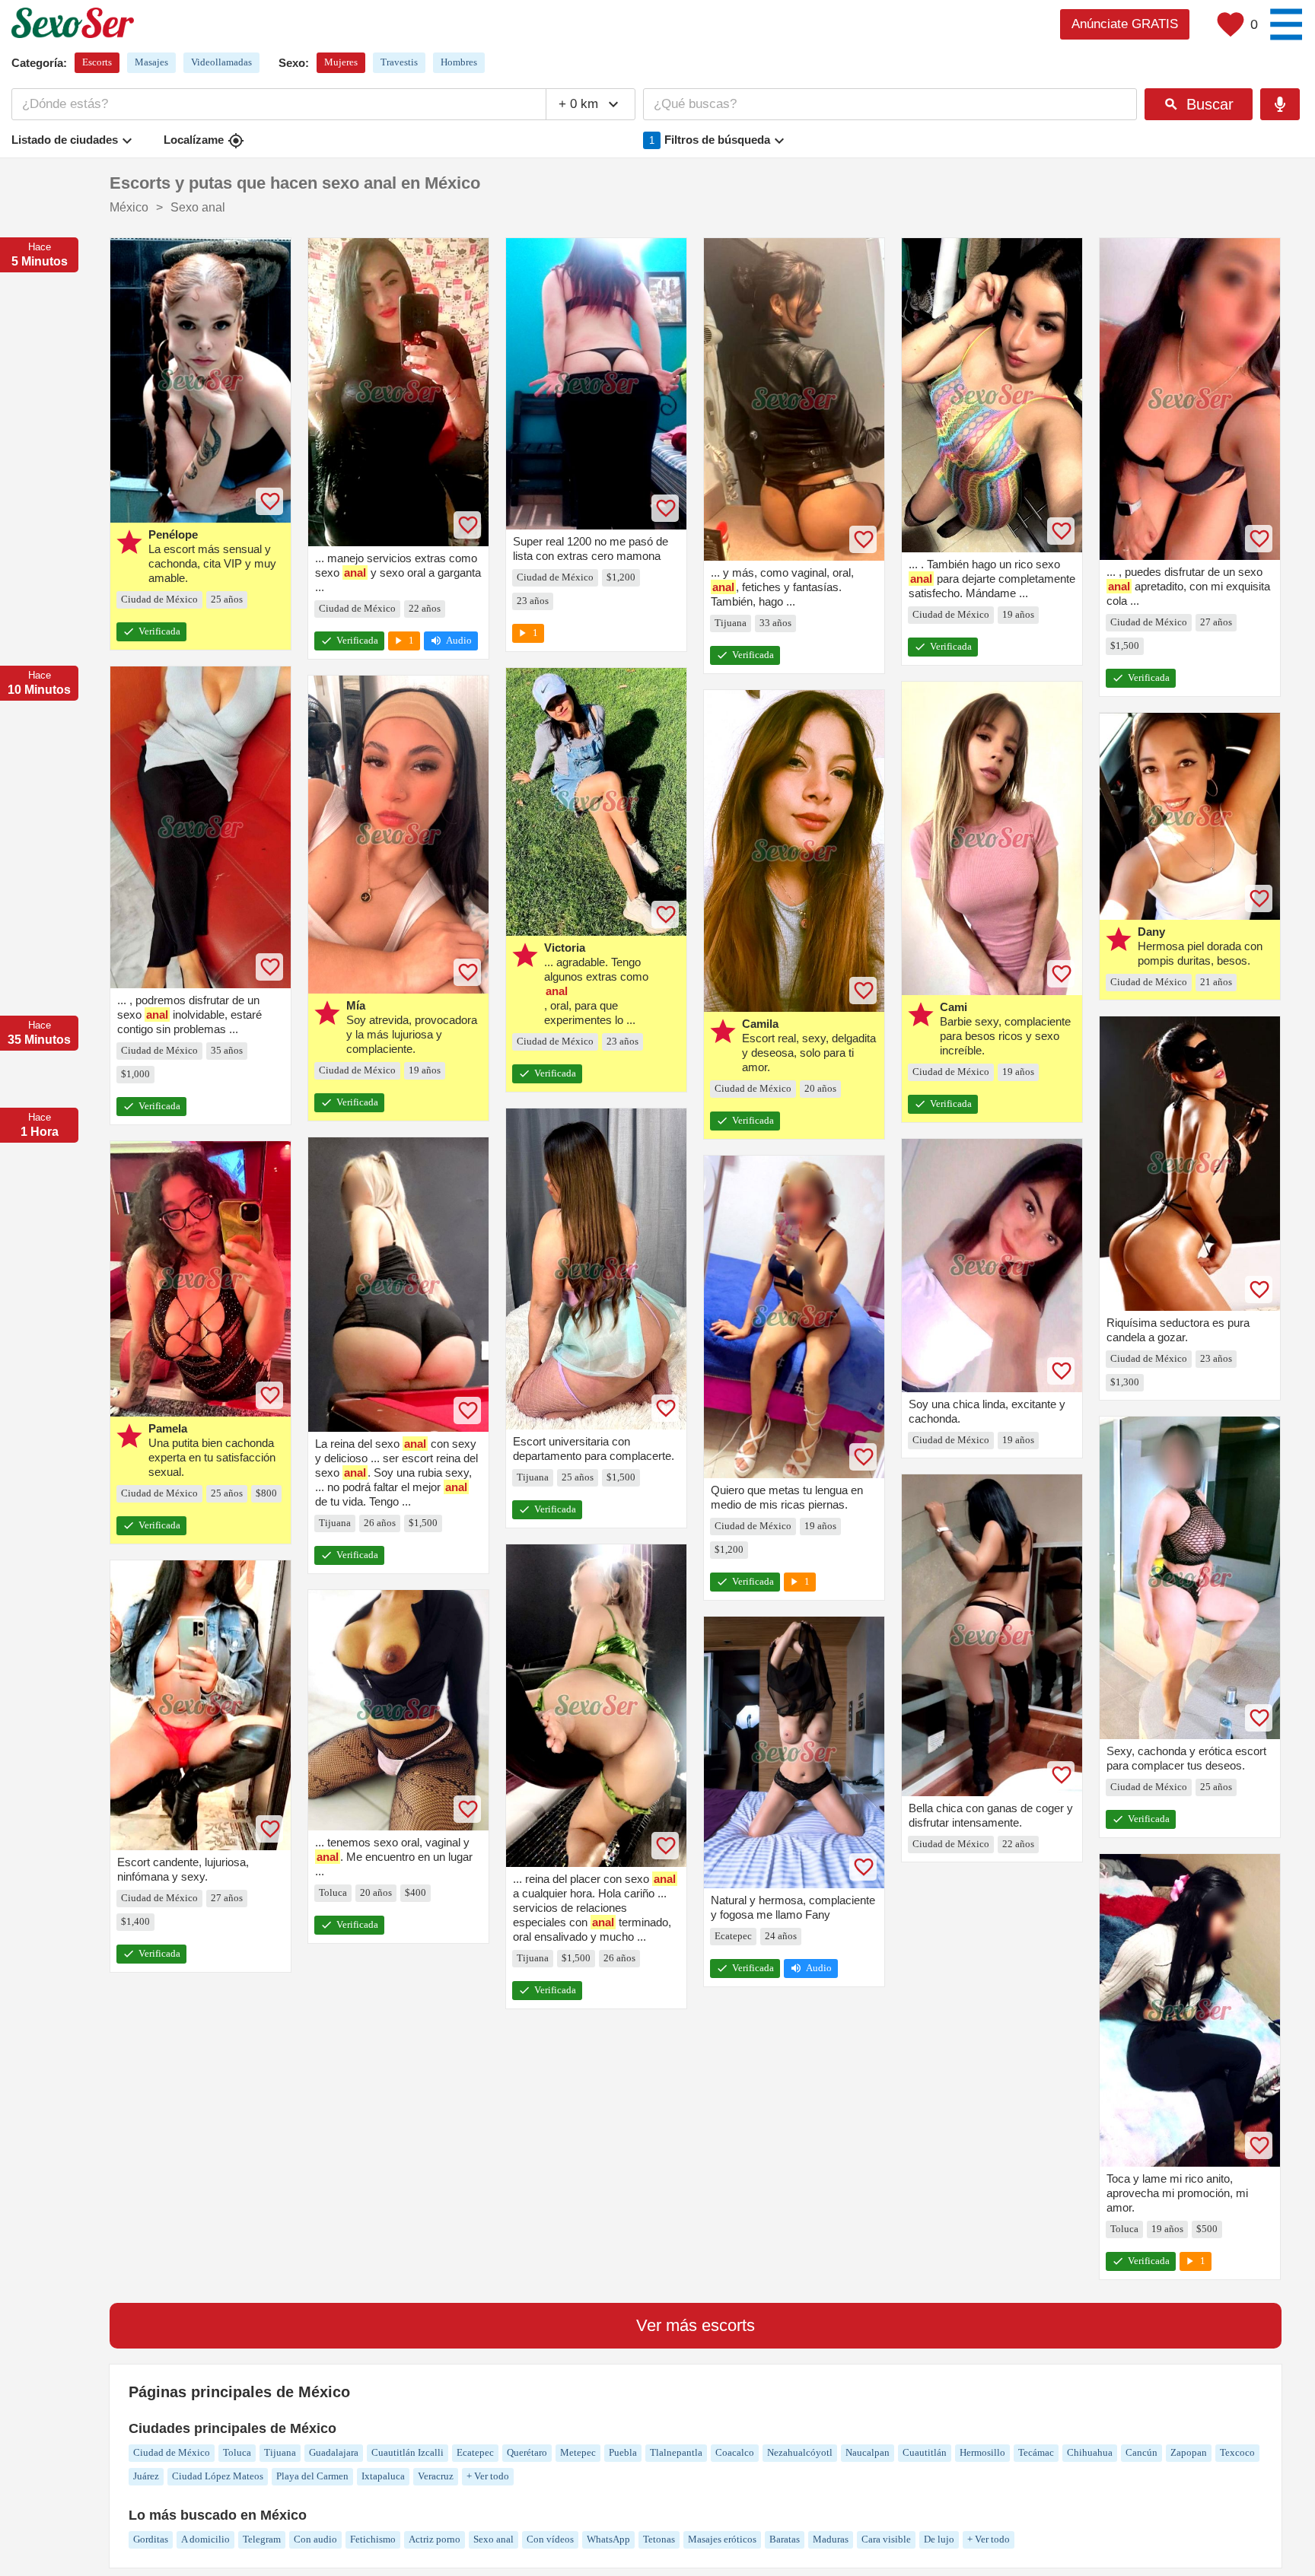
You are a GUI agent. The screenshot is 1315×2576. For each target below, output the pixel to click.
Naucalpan (868, 2452)
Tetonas (659, 2539)
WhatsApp (608, 2539)
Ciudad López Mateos (218, 2476)
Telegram (262, 2539)
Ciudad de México (172, 2452)
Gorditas (151, 2539)
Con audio (315, 2539)
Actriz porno (435, 2539)
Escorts (97, 62)
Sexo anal (494, 2539)
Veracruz (436, 2476)
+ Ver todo (488, 2476)
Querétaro (527, 2452)
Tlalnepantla (676, 2452)
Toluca (237, 2452)
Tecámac (1036, 2452)
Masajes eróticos (722, 2539)
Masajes (151, 62)
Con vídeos (550, 2539)
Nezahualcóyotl (800, 2452)
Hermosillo (982, 2452)
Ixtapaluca (383, 2476)
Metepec (578, 2452)
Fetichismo (373, 2539)
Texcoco (1237, 2452)
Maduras (831, 2539)
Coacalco (735, 2452)
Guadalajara (334, 2452)
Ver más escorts (696, 2325)
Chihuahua (1090, 2452)
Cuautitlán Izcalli (408, 2452)
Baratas (785, 2539)
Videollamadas (221, 62)
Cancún (1141, 2452)
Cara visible (886, 2539)
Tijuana (280, 2452)
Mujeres (341, 62)
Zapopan (1189, 2452)
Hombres (459, 62)
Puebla (623, 2452)
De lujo (939, 2539)
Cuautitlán (925, 2452)
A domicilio (205, 2539)
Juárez (146, 2476)
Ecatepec (475, 2452)
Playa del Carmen (312, 2476)
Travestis (399, 62)
